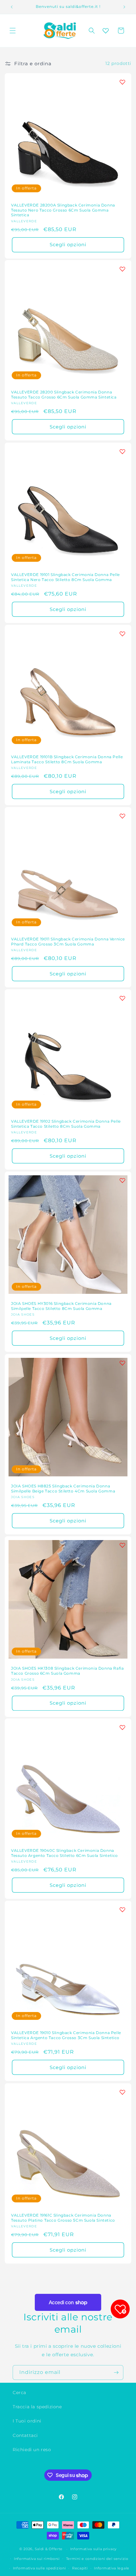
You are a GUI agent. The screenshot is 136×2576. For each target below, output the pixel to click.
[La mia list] (106, 31)
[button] (13, 31)
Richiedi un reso (32, 2450)
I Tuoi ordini (27, 2421)
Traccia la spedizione (37, 2407)
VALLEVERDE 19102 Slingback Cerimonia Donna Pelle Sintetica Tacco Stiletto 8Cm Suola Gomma (66, 1124)
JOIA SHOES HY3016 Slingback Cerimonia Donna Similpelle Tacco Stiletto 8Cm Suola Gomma (61, 1306)
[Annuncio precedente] (12, 7)
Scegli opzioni (68, 244)
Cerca (19, 2393)
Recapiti (80, 2568)
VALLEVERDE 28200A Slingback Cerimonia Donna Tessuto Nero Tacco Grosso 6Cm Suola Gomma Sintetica (63, 210)
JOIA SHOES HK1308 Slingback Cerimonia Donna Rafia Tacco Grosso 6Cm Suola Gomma (67, 1671)
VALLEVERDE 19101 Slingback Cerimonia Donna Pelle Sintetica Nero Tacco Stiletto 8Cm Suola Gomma (65, 577)
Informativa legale (112, 2568)
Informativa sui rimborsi (37, 2559)
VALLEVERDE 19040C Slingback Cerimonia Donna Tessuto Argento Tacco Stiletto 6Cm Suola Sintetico (65, 1853)
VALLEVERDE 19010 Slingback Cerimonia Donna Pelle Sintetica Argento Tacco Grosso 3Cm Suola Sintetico (66, 2035)
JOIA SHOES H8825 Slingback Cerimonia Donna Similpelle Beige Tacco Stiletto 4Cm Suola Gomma (63, 1489)
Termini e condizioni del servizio (97, 2559)
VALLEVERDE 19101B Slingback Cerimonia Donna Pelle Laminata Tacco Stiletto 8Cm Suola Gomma (67, 759)
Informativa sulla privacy (94, 2549)
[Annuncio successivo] (124, 7)
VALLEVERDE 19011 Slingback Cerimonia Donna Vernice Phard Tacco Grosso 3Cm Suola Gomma (68, 942)
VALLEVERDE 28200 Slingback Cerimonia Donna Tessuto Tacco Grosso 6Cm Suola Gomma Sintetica (64, 395)
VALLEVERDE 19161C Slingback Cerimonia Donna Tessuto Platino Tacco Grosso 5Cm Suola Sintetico (63, 2218)
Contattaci (25, 2435)
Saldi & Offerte (49, 2549)
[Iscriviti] (116, 2372)
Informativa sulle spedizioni (40, 2568)
